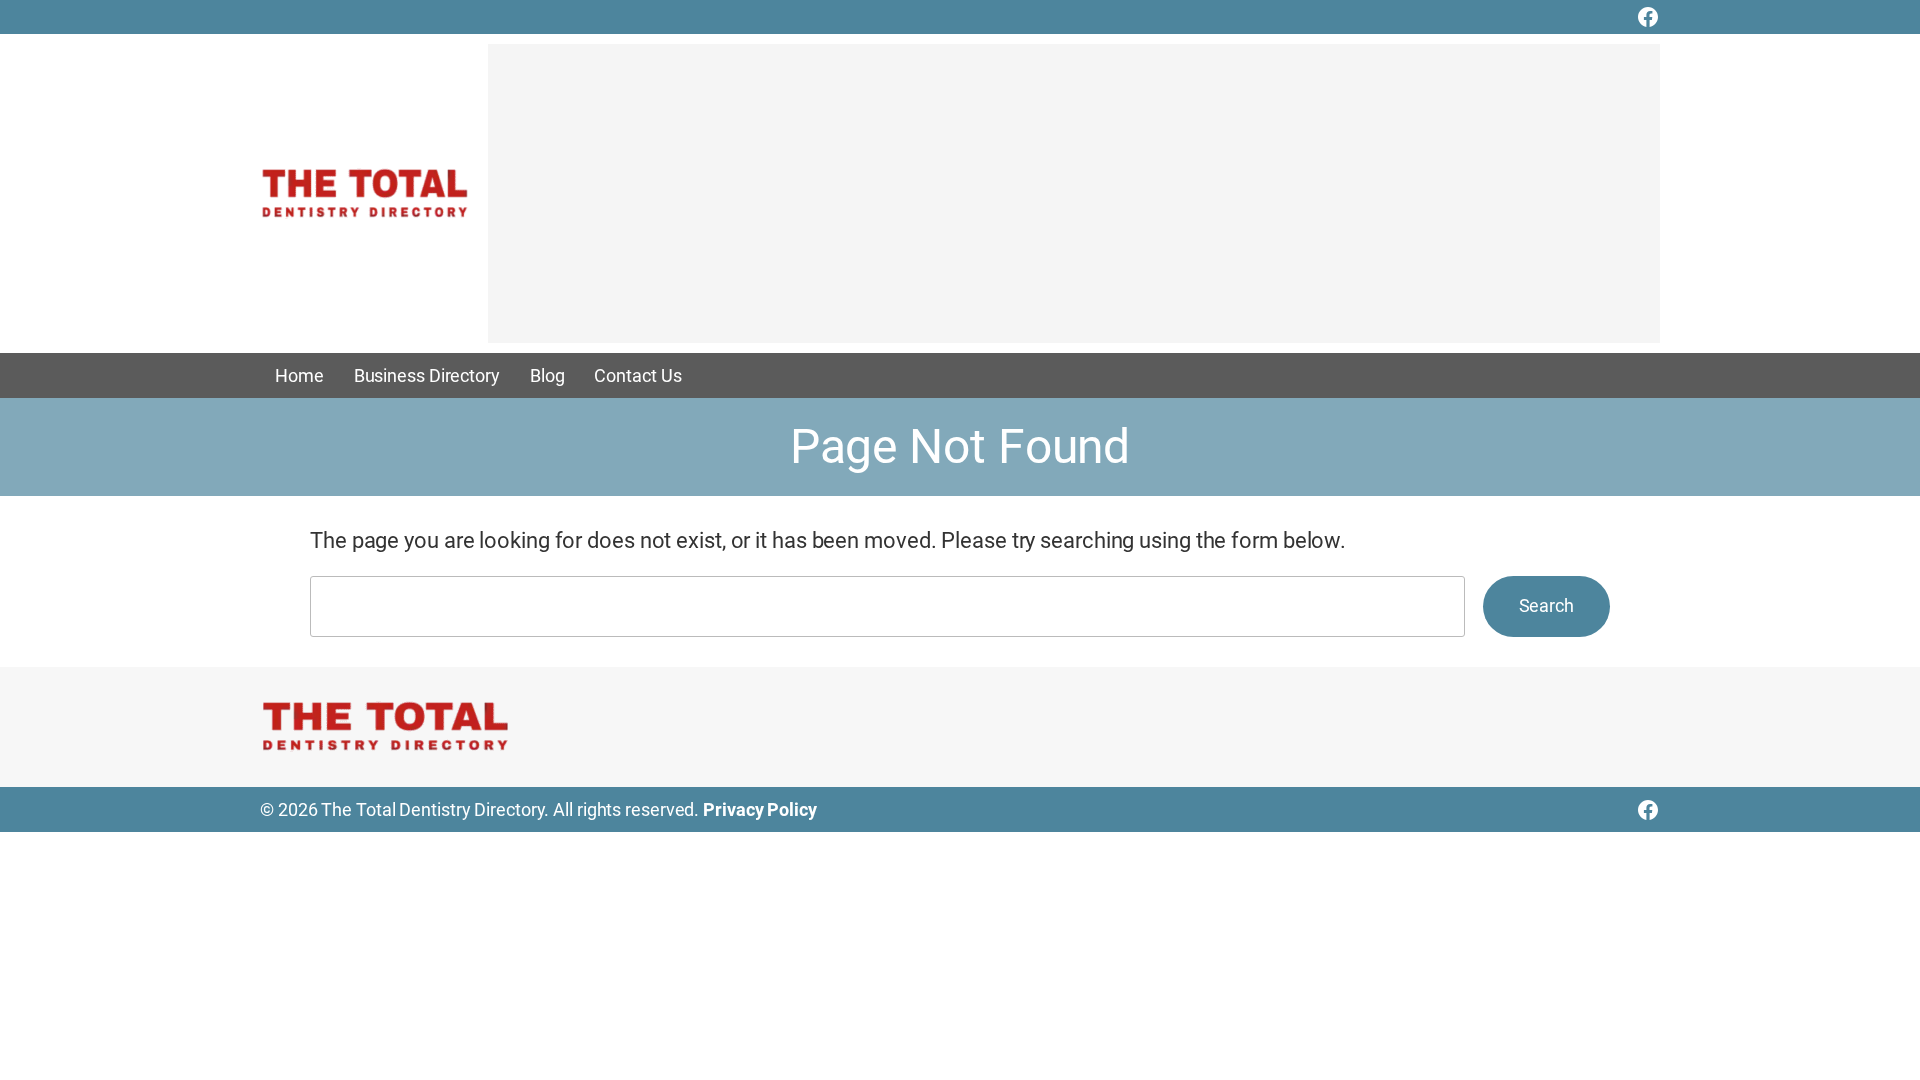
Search (1546, 605)
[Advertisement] (1074, 203)
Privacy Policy (760, 809)
